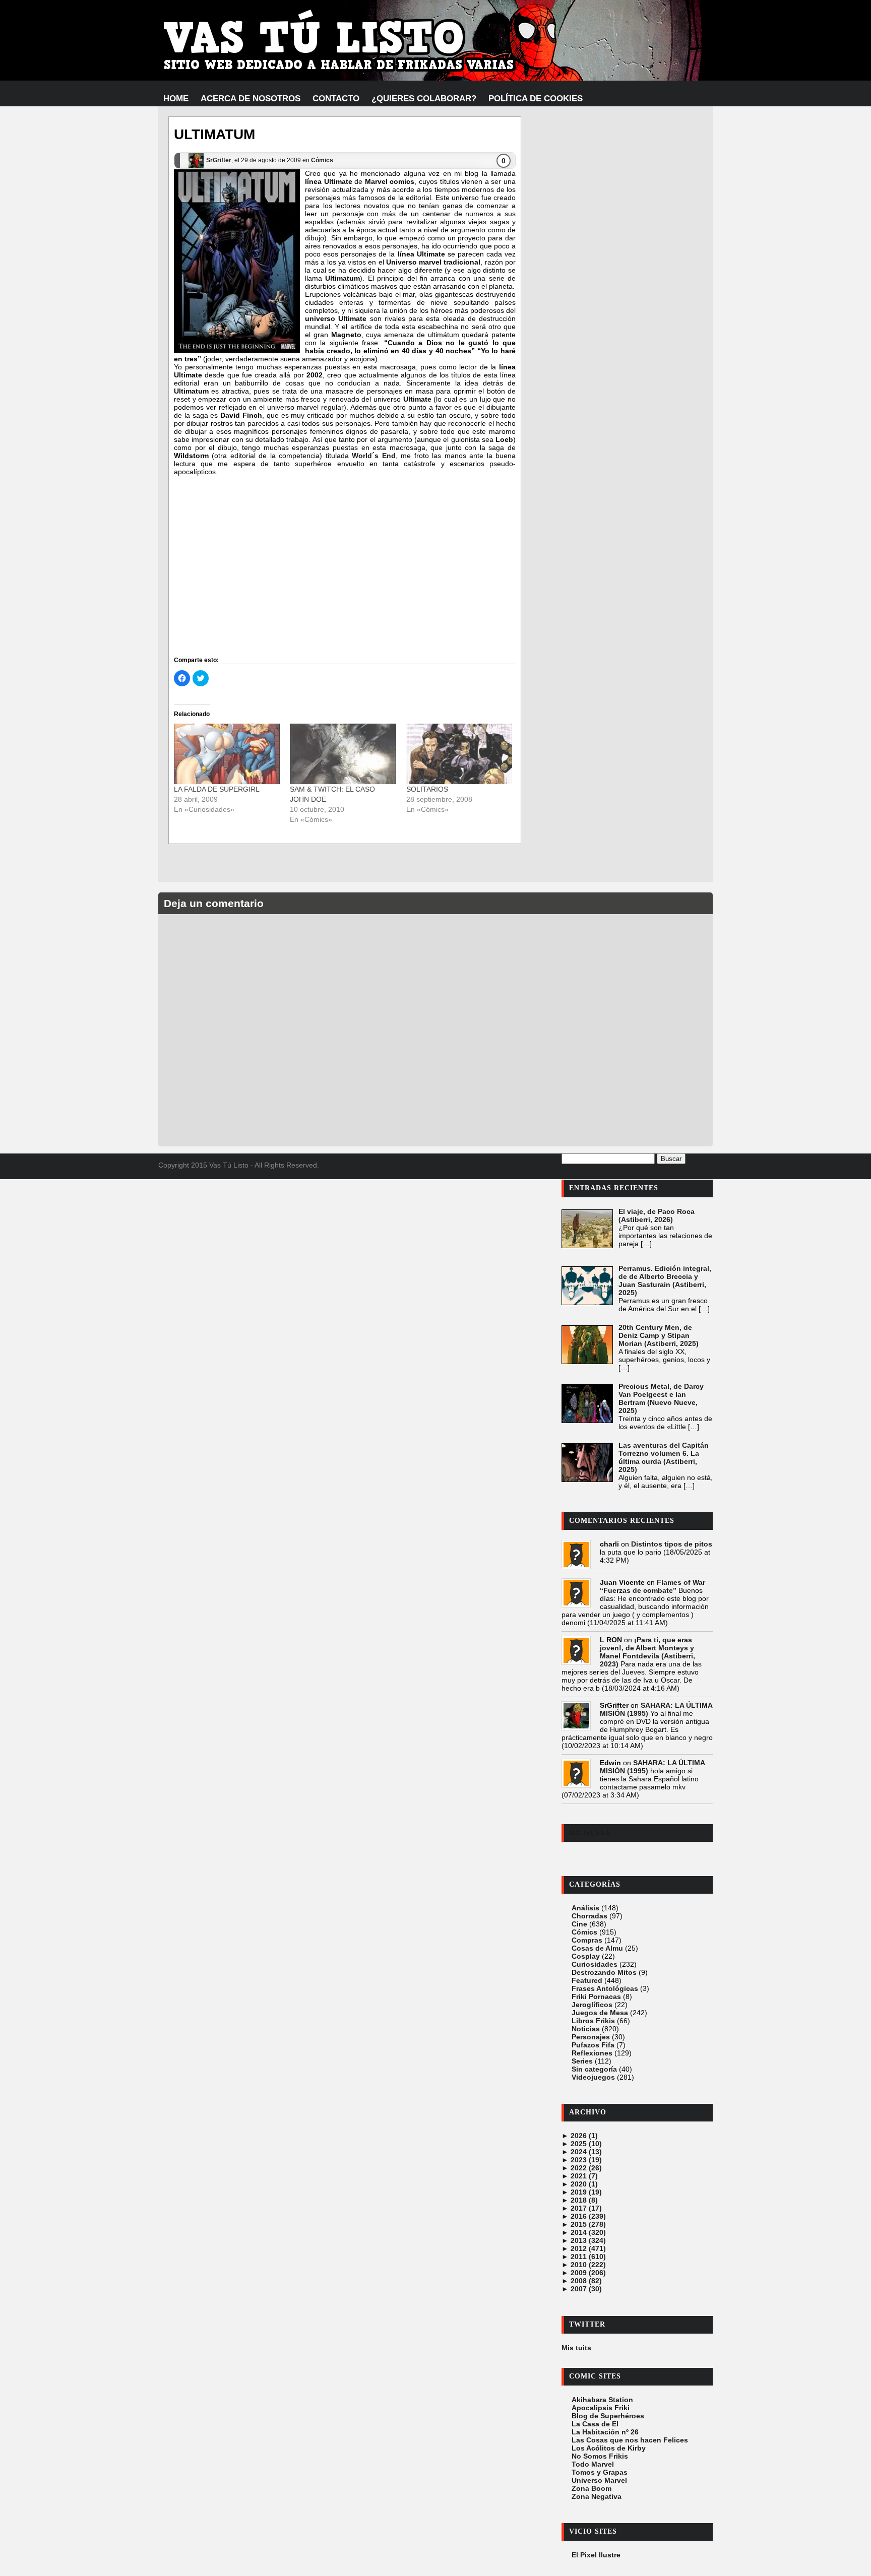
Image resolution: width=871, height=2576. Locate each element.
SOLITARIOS (427, 789)
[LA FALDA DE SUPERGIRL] (227, 754)
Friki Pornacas (596, 1997)
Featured (587, 1980)
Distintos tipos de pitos (672, 1544)
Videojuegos (593, 2077)
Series (582, 2061)
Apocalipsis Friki (601, 2408)
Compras (587, 1940)
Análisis (585, 1908)
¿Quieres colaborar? (424, 99)
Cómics (322, 160)
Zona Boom (592, 2488)
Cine (579, 1924)
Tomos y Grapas (600, 2472)
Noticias (586, 2029)
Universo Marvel (599, 2480)
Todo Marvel (593, 2464)
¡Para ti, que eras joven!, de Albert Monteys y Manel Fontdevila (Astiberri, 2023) (647, 1652)
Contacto (336, 99)
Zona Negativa (597, 2496)
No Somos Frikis (600, 2456)
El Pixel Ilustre (596, 2555)
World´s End (374, 456)
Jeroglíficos (592, 2005)
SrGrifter (219, 160)
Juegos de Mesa (600, 2013)
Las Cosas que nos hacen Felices (630, 2440)
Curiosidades (595, 1964)
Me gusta (589, 1832)
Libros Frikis (593, 2021)
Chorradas (589, 1916)
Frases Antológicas (605, 1988)
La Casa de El (595, 2424)
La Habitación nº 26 (605, 2432)
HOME (176, 99)
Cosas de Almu (597, 1948)
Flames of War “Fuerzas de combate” (652, 1586)
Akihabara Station (602, 2400)
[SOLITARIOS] (459, 754)
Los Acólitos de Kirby (609, 2448)
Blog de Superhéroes (608, 2416)
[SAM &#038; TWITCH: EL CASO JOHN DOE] (343, 754)
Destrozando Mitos (604, 1972)
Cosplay (586, 1956)
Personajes (591, 2037)
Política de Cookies (536, 99)
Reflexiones (592, 2053)
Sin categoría (594, 2069)
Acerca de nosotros (251, 99)
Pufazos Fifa (593, 2045)
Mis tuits (576, 2348)
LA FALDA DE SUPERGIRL (217, 789)
